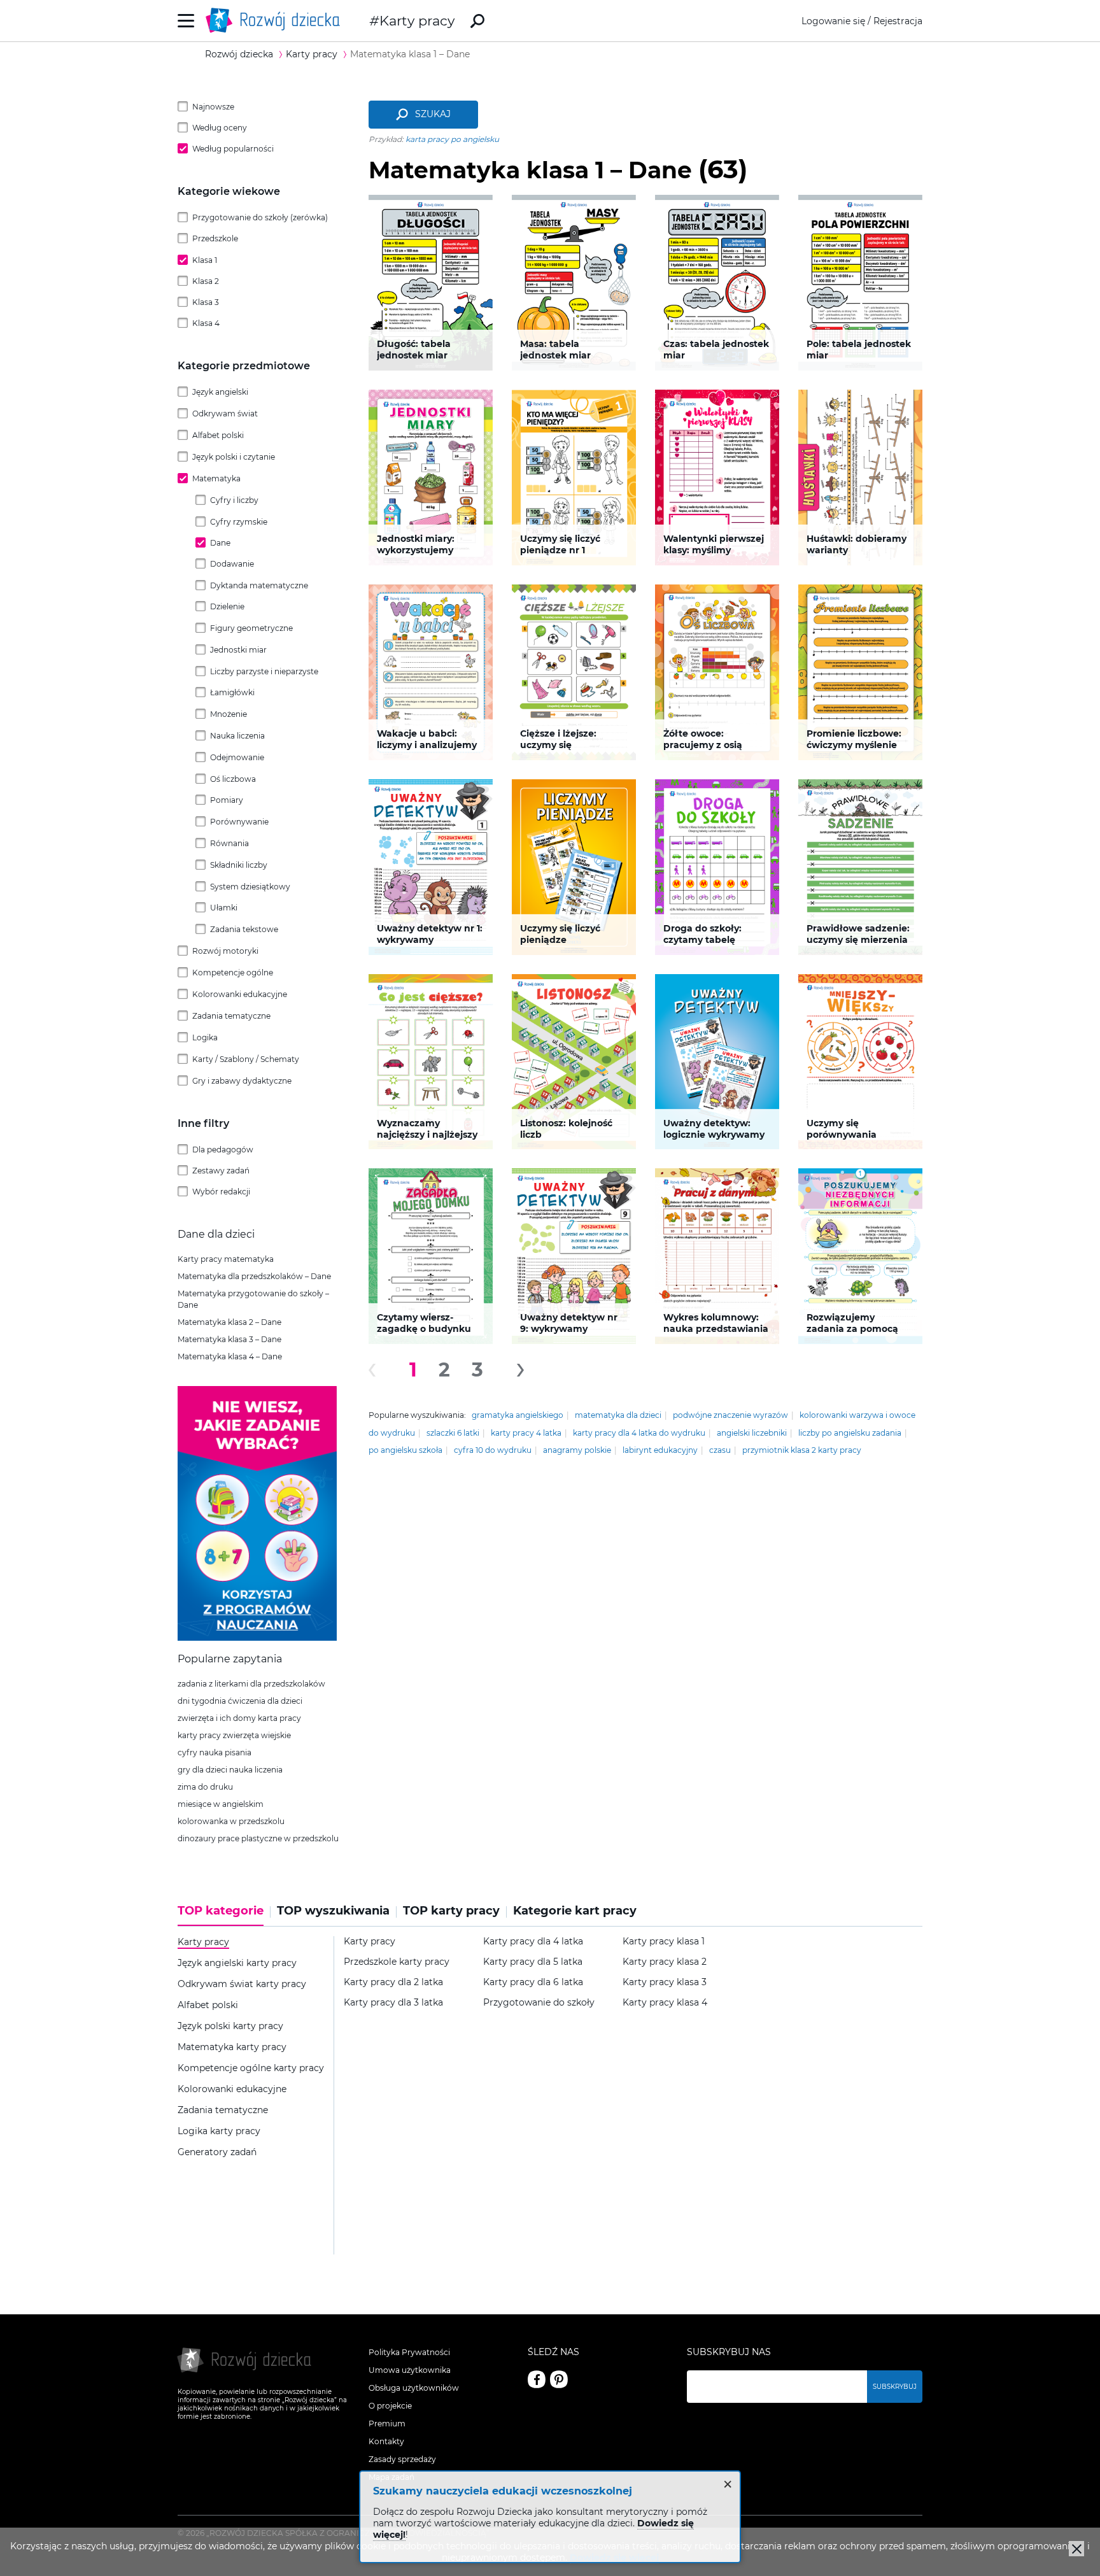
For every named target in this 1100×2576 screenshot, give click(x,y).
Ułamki (224, 908)
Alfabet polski (218, 435)
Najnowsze (213, 107)
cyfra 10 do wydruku (493, 1450)
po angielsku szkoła (405, 1450)
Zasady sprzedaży (402, 2459)
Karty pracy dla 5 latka (533, 1962)
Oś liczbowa (233, 779)
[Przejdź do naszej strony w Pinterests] (559, 2379)
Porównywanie (239, 822)
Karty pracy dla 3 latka (393, 2003)
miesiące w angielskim (221, 1804)
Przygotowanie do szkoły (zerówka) (260, 217)
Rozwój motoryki (225, 951)
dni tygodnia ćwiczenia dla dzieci (240, 1701)
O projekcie (390, 2406)
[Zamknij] (1076, 2549)
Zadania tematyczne (231, 1016)
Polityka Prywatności (409, 2352)
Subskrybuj (895, 2387)
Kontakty (386, 2441)
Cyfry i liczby (234, 500)
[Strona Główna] (276, 21)
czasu (720, 1450)
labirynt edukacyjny (660, 1450)
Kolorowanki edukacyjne (240, 994)
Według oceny (220, 128)
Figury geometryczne (251, 628)
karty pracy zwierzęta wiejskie (234, 1735)
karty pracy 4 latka (526, 1433)
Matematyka (216, 478)
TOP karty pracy (451, 1911)
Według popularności (233, 149)
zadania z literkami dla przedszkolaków (251, 1684)
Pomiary (227, 800)
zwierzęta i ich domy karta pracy (239, 1718)
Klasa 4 (206, 323)
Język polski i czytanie (234, 457)
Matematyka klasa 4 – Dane (230, 1356)
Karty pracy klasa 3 (665, 1982)
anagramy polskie (577, 1450)
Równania (229, 843)
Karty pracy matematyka (226, 1259)
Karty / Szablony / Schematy (246, 1059)
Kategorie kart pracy (575, 1911)
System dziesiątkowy (250, 887)
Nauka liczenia (237, 736)
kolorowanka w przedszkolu (231, 1821)
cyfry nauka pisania (215, 1752)
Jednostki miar (238, 650)
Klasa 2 (206, 281)
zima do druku (205, 1787)
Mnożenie (229, 714)
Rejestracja (898, 21)
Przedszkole (215, 238)
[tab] (224, 1915)
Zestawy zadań (221, 1171)
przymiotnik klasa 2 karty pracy (802, 1450)
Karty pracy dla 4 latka (533, 1942)
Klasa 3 (206, 302)
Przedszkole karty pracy (397, 1962)
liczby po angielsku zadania (850, 1433)
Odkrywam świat (225, 414)
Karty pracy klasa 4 (665, 2003)
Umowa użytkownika (410, 2370)
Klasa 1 (205, 260)
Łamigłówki (232, 692)
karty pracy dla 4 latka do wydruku (639, 1433)
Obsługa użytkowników (414, 2388)
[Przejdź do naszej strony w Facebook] (537, 2379)
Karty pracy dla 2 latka (393, 1982)
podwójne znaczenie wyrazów (730, 1415)
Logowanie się (833, 21)
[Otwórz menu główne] (186, 21)
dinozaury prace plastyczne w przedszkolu (258, 1838)
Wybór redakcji (221, 1192)
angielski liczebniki (752, 1433)
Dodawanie (232, 564)
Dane (220, 543)
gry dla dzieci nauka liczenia (230, 1770)
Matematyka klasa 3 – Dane (229, 1339)
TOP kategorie (221, 1911)
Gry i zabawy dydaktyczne (242, 1081)
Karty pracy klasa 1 (664, 1942)
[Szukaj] (477, 21)
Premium (387, 2424)
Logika (205, 1037)
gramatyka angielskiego (518, 1415)
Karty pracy (417, 21)
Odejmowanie (237, 757)
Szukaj (433, 114)
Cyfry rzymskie (239, 522)
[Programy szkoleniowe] (257, 1638)
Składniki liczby (239, 865)
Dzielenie (227, 606)
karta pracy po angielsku (452, 139)
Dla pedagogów (223, 1150)
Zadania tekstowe (244, 929)
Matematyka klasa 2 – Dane (229, 1322)
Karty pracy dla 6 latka (533, 1982)
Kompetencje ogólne (233, 973)
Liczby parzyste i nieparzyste (264, 671)
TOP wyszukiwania (333, 1911)
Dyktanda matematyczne (259, 585)
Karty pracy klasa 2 (665, 1962)
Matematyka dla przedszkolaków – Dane (254, 1276)
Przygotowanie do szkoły (539, 2003)
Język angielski (220, 392)
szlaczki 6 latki (453, 1433)
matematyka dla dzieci (618, 1415)
